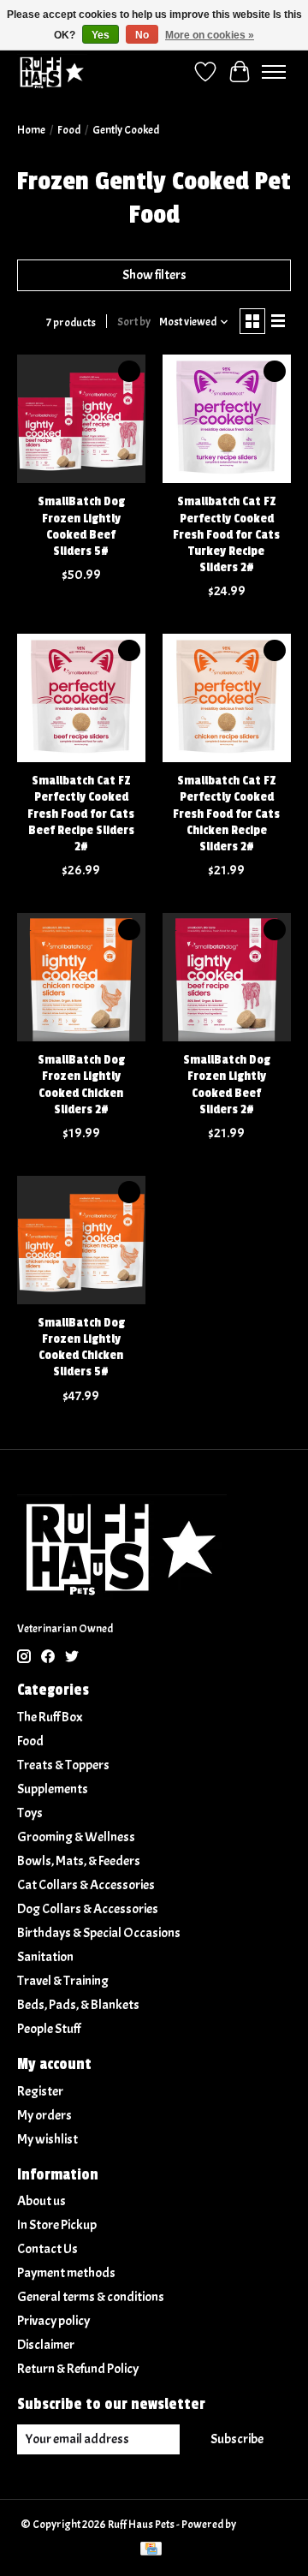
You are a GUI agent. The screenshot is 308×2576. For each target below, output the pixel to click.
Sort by (134, 322)
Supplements (53, 1789)
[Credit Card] (151, 2550)
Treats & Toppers (63, 1765)
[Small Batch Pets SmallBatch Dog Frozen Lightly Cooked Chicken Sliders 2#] (81, 977)
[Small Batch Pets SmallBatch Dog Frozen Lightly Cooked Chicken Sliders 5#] (81, 1240)
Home (31, 130)
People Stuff (49, 2029)
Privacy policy (53, 2321)
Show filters (154, 275)
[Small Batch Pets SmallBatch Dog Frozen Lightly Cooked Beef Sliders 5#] (81, 419)
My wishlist (47, 2139)
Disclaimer (46, 2345)
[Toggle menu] (274, 72)
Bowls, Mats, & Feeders (79, 1861)
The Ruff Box (50, 1717)
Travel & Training (63, 1981)
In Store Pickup (57, 2225)
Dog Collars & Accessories (88, 1909)
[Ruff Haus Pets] (52, 72)
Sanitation (45, 1957)
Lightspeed (263, 2524)
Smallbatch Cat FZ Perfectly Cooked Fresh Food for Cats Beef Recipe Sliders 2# (81, 814)
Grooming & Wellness (76, 1837)
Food (69, 130)
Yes (101, 35)
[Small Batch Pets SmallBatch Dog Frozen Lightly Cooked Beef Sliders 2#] (227, 977)
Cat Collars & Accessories (86, 1885)
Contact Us (47, 2249)
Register (40, 2091)
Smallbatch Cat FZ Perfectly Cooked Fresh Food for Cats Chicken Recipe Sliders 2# (226, 814)
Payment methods (66, 2273)
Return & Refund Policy (78, 2369)
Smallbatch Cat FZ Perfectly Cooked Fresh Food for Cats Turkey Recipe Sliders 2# (226, 534)
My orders (44, 2115)
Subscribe (237, 2439)
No (142, 35)
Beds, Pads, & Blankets (78, 2005)
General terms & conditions (91, 2297)
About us (41, 2201)
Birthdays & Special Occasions (99, 1933)
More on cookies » (210, 35)
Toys (30, 1813)
